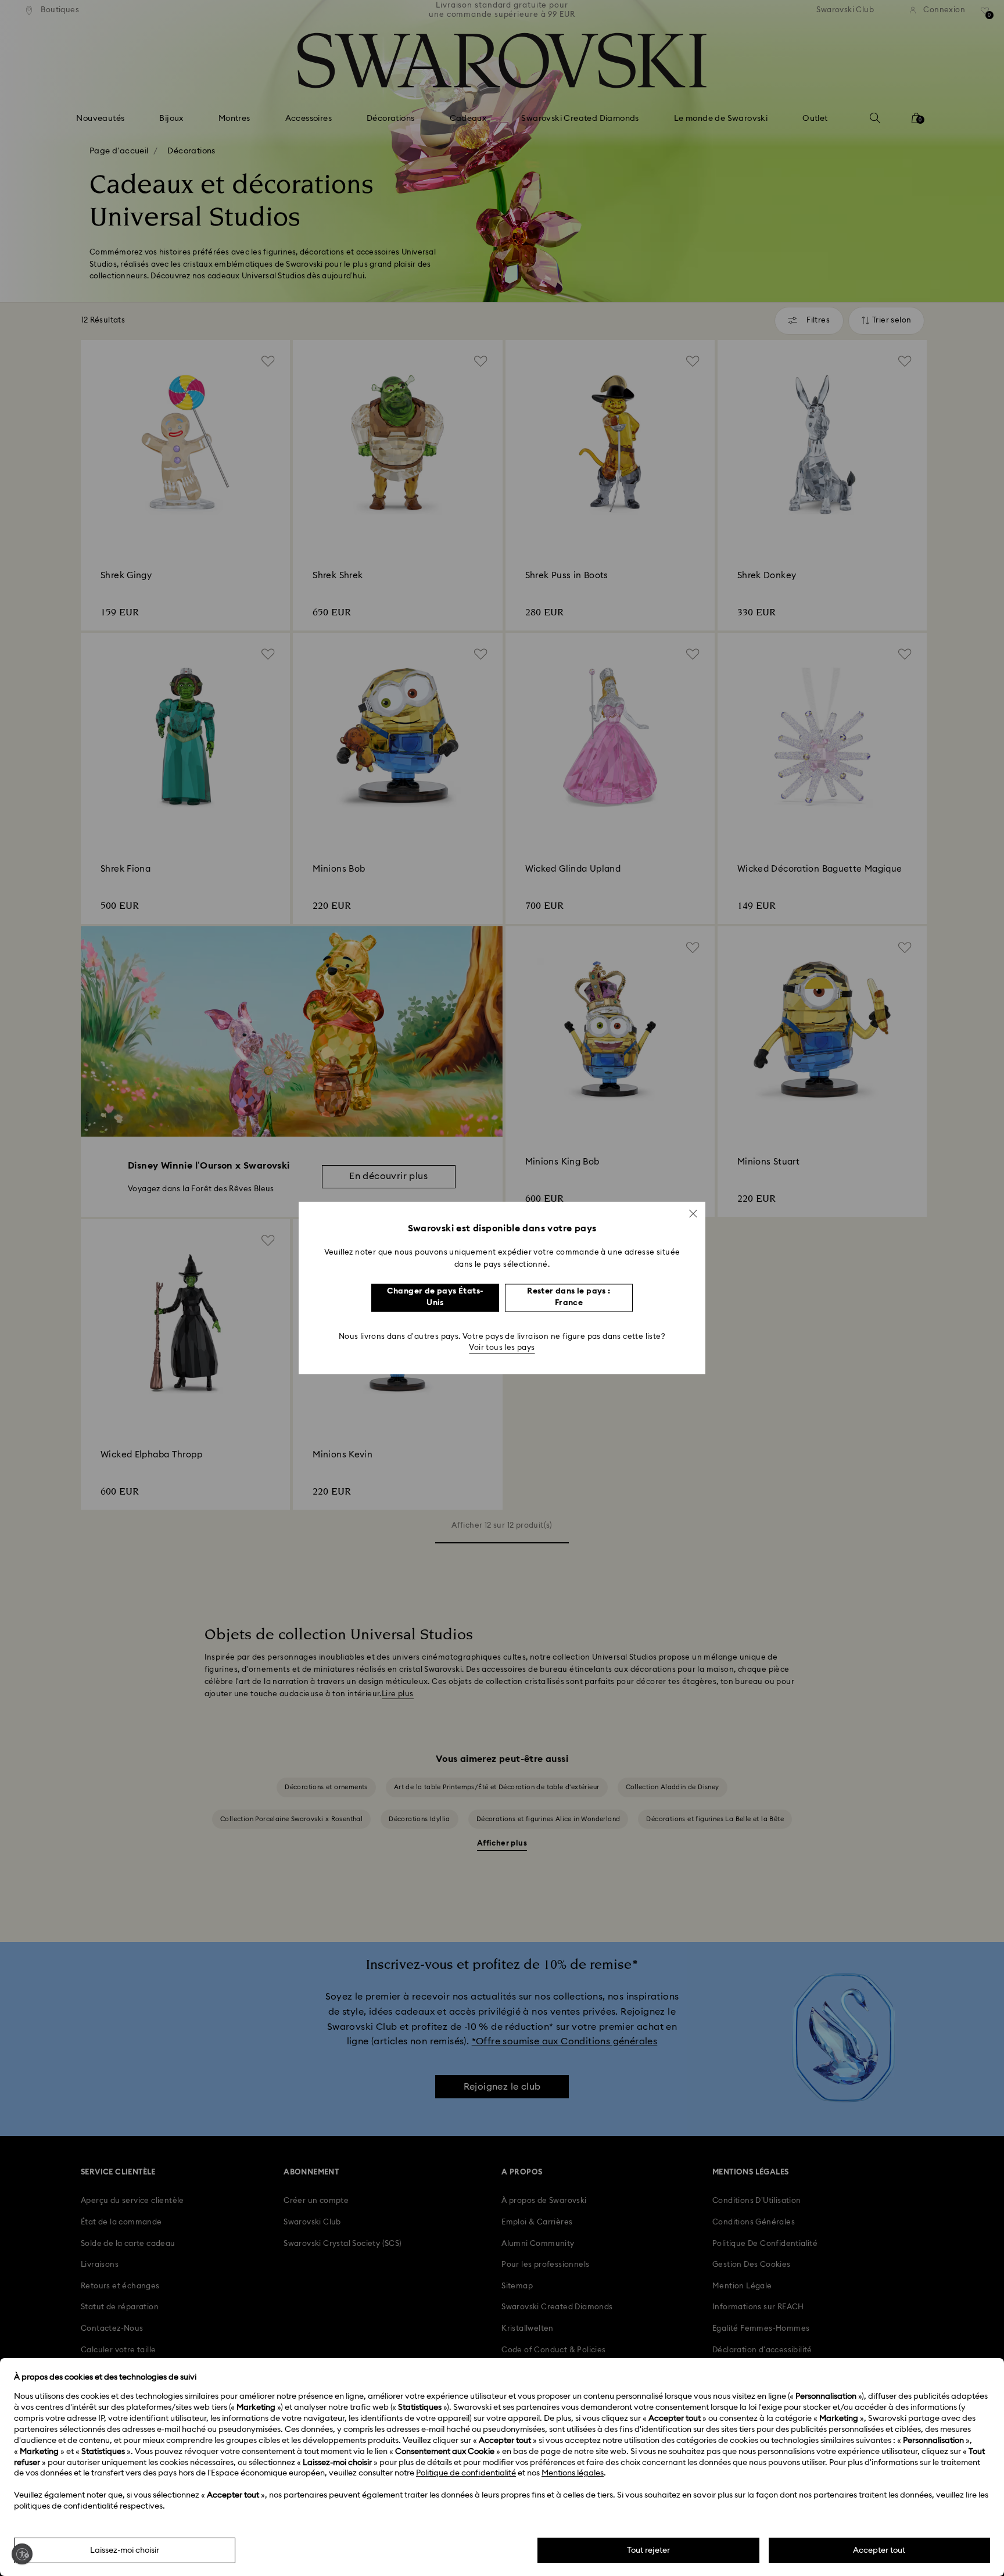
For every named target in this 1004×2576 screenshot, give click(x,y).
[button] (693, 1213)
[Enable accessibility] (22, 2554)
